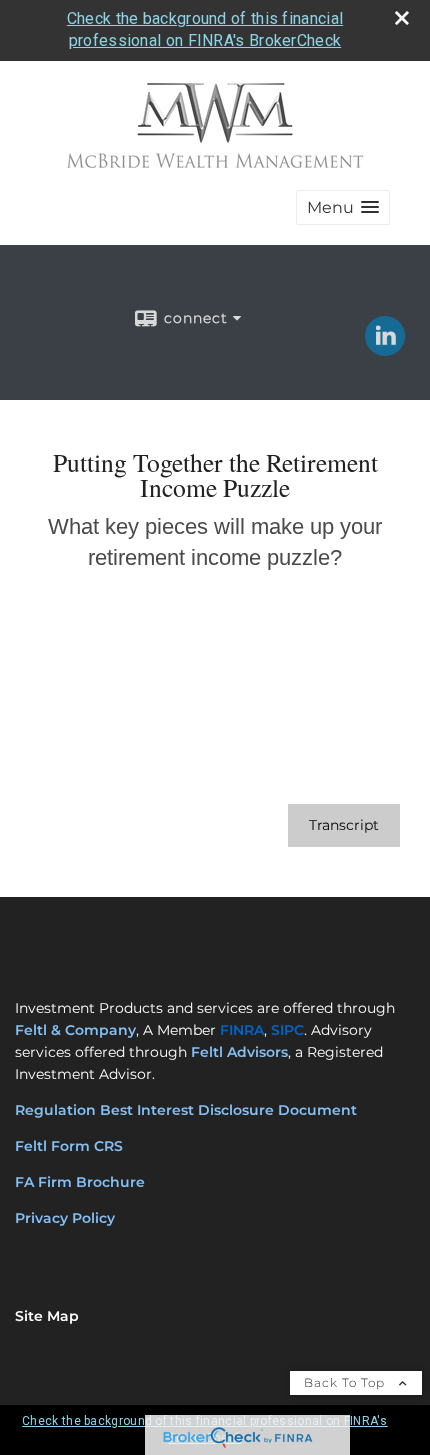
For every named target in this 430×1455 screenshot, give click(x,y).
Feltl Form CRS (71, 1146)
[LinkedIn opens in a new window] (385, 349)
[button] (343, 207)
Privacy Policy (65, 1218)
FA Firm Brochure (80, 1182)
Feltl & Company (75, 1030)
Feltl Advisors (239, 1052)
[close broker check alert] (402, 18)
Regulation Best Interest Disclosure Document (186, 1110)
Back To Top (346, 1382)
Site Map (47, 1316)
